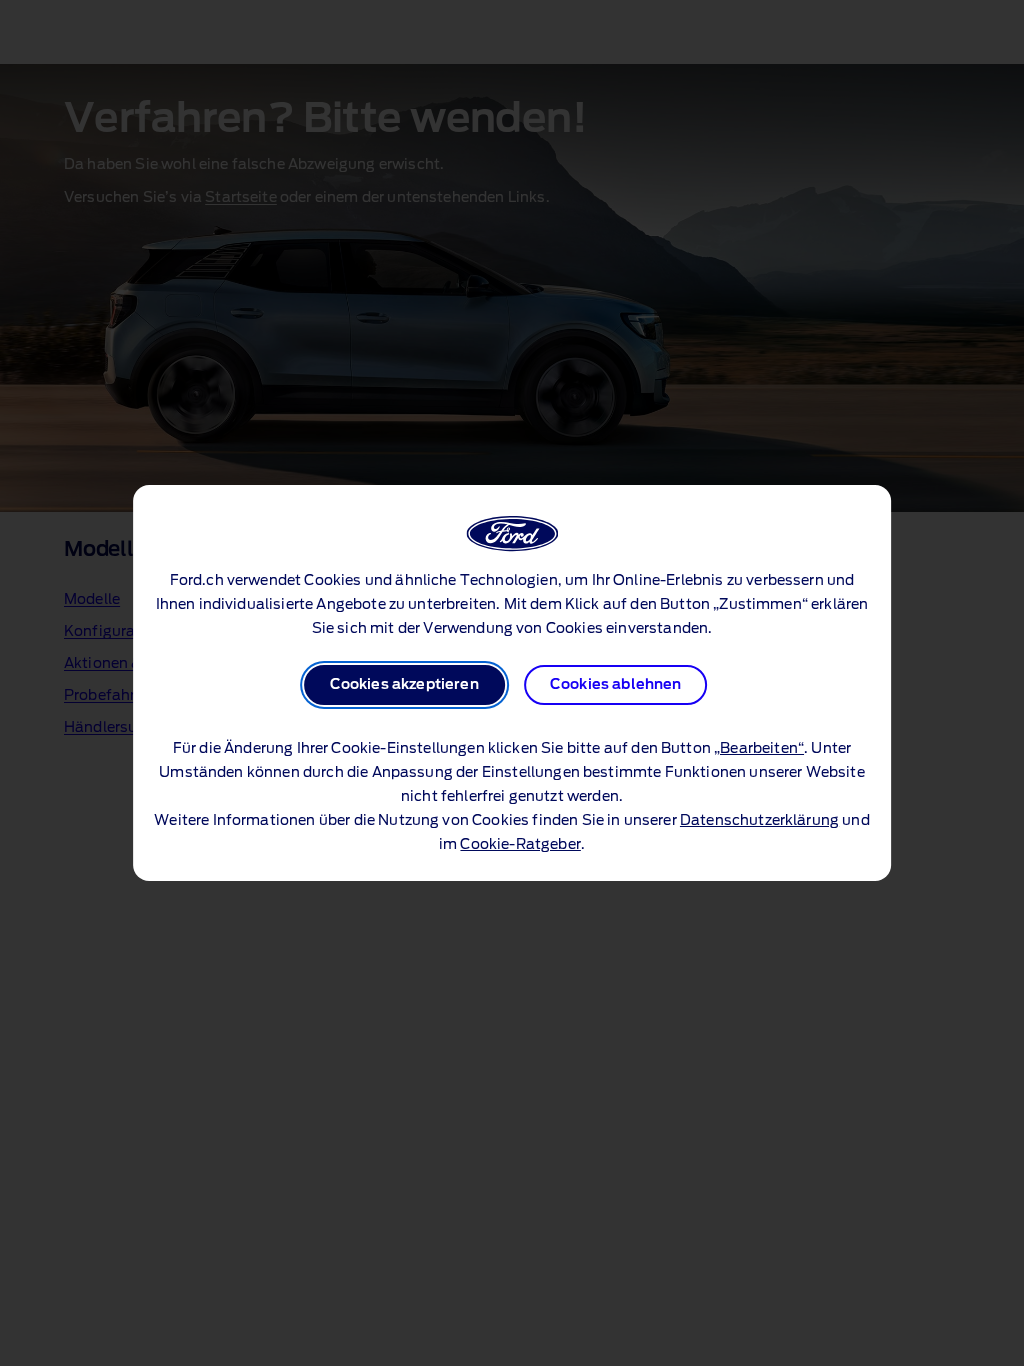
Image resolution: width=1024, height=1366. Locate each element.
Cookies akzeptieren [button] (404, 685)
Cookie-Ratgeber (520, 845)
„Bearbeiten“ (759, 749)
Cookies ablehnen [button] (616, 685)
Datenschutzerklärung (759, 821)
